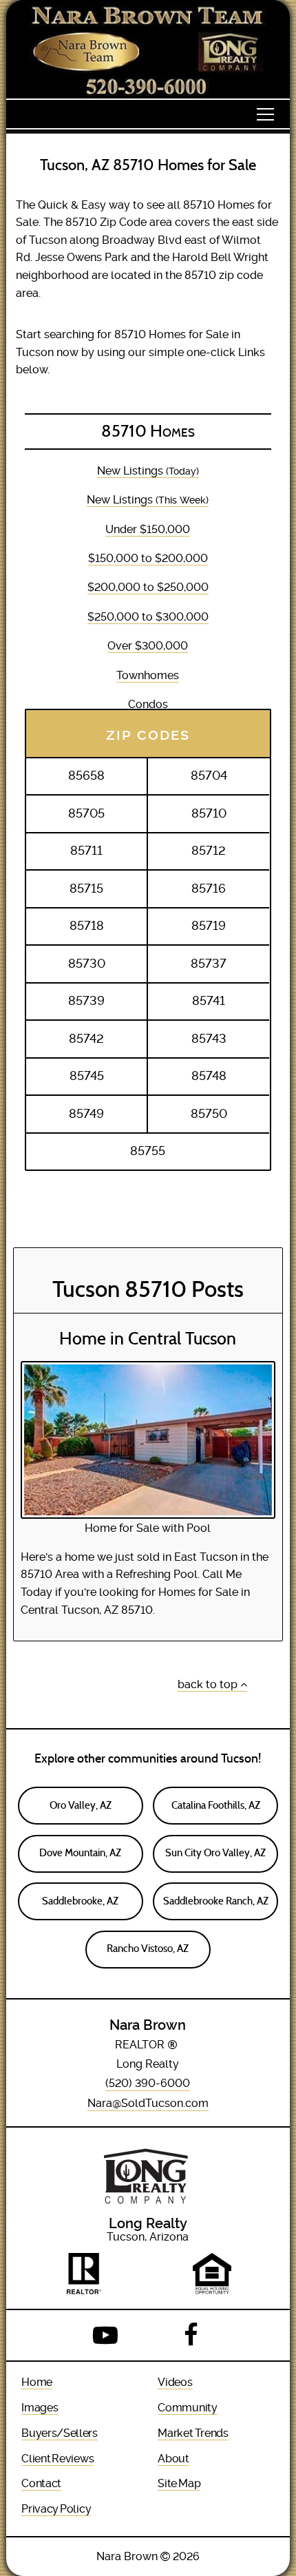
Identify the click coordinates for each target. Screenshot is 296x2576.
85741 (209, 1001)
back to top (209, 1684)
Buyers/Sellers (60, 2433)
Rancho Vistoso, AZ (148, 1949)
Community (187, 2408)
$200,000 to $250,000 (148, 587)
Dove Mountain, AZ (80, 1853)
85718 (87, 926)
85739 (86, 1001)
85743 (209, 1039)
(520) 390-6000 (148, 2083)
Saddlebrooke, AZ (80, 1901)
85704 (209, 776)
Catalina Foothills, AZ (216, 1805)
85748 (209, 1076)
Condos (148, 704)
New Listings (148, 471)
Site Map (179, 2483)
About (173, 2459)
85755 (148, 1151)
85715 (86, 889)
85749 (86, 1114)
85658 (86, 776)
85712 (209, 851)
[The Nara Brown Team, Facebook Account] (191, 2336)
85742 (86, 1039)
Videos (175, 2382)
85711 (86, 851)
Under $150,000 (148, 529)
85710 (209, 813)
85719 (209, 926)
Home (37, 2382)
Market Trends (193, 2433)
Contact (41, 2483)
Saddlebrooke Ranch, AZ (216, 1901)
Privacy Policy (56, 2509)
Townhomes (148, 675)
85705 (86, 813)
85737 (209, 964)
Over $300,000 (148, 646)
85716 (209, 889)
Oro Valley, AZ (81, 1805)
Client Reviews (57, 2459)
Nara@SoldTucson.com (148, 2103)
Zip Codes (148, 733)
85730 (87, 964)
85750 (209, 1114)
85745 (87, 1076)
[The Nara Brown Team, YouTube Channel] (105, 2336)
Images (40, 2408)
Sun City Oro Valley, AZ (215, 1853)
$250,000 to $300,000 (148, 617)
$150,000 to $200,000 (148, 558)
